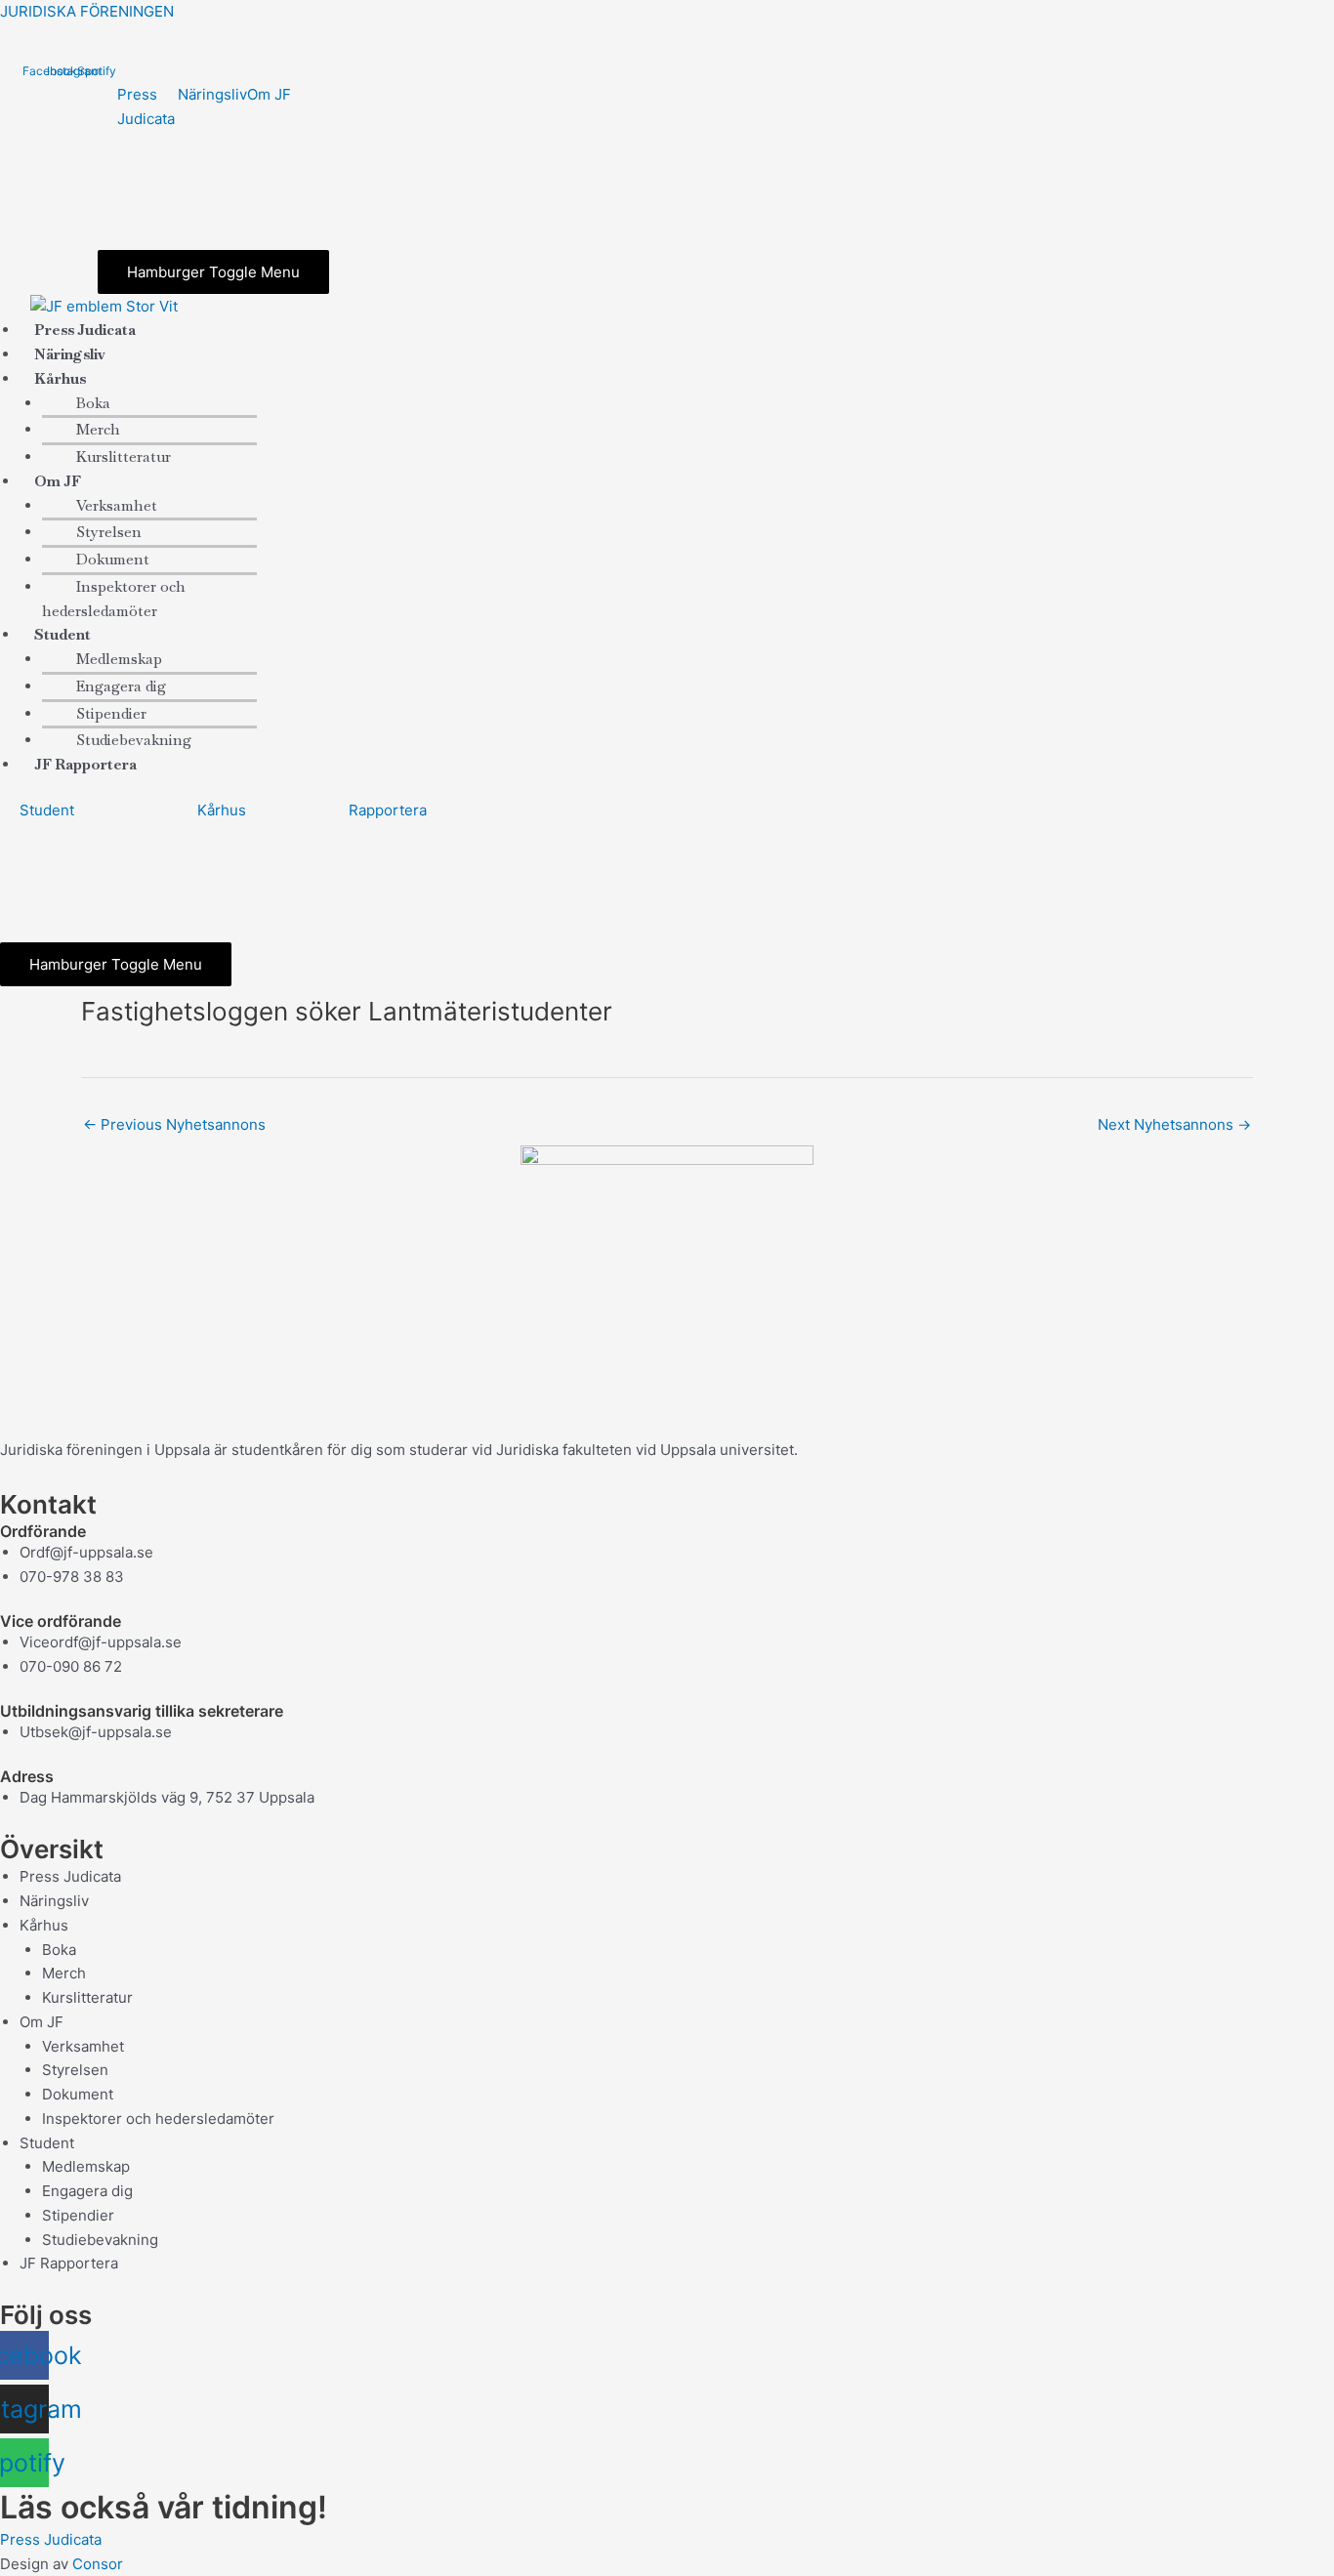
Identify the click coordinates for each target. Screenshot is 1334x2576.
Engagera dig (121, 686)
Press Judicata (70, 1876)
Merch (98, 429)
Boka (93, 403)
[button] (202, 379)
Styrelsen (109, 532)
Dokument (113, 559)
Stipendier (111, 713)
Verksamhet (117, 505)
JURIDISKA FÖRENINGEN (87, 11)
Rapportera (388, 810)
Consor (98, 2564)
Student (47, 810)
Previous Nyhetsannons (174, 1124)
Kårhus (222, 810)
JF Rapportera (85, 764)
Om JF (269, 94)
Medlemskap (119, 659)
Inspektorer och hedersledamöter (114, 599)
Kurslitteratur (124, 457)
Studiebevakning (100, 2240)
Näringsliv (212, 94)
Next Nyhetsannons (1174, 1124)
